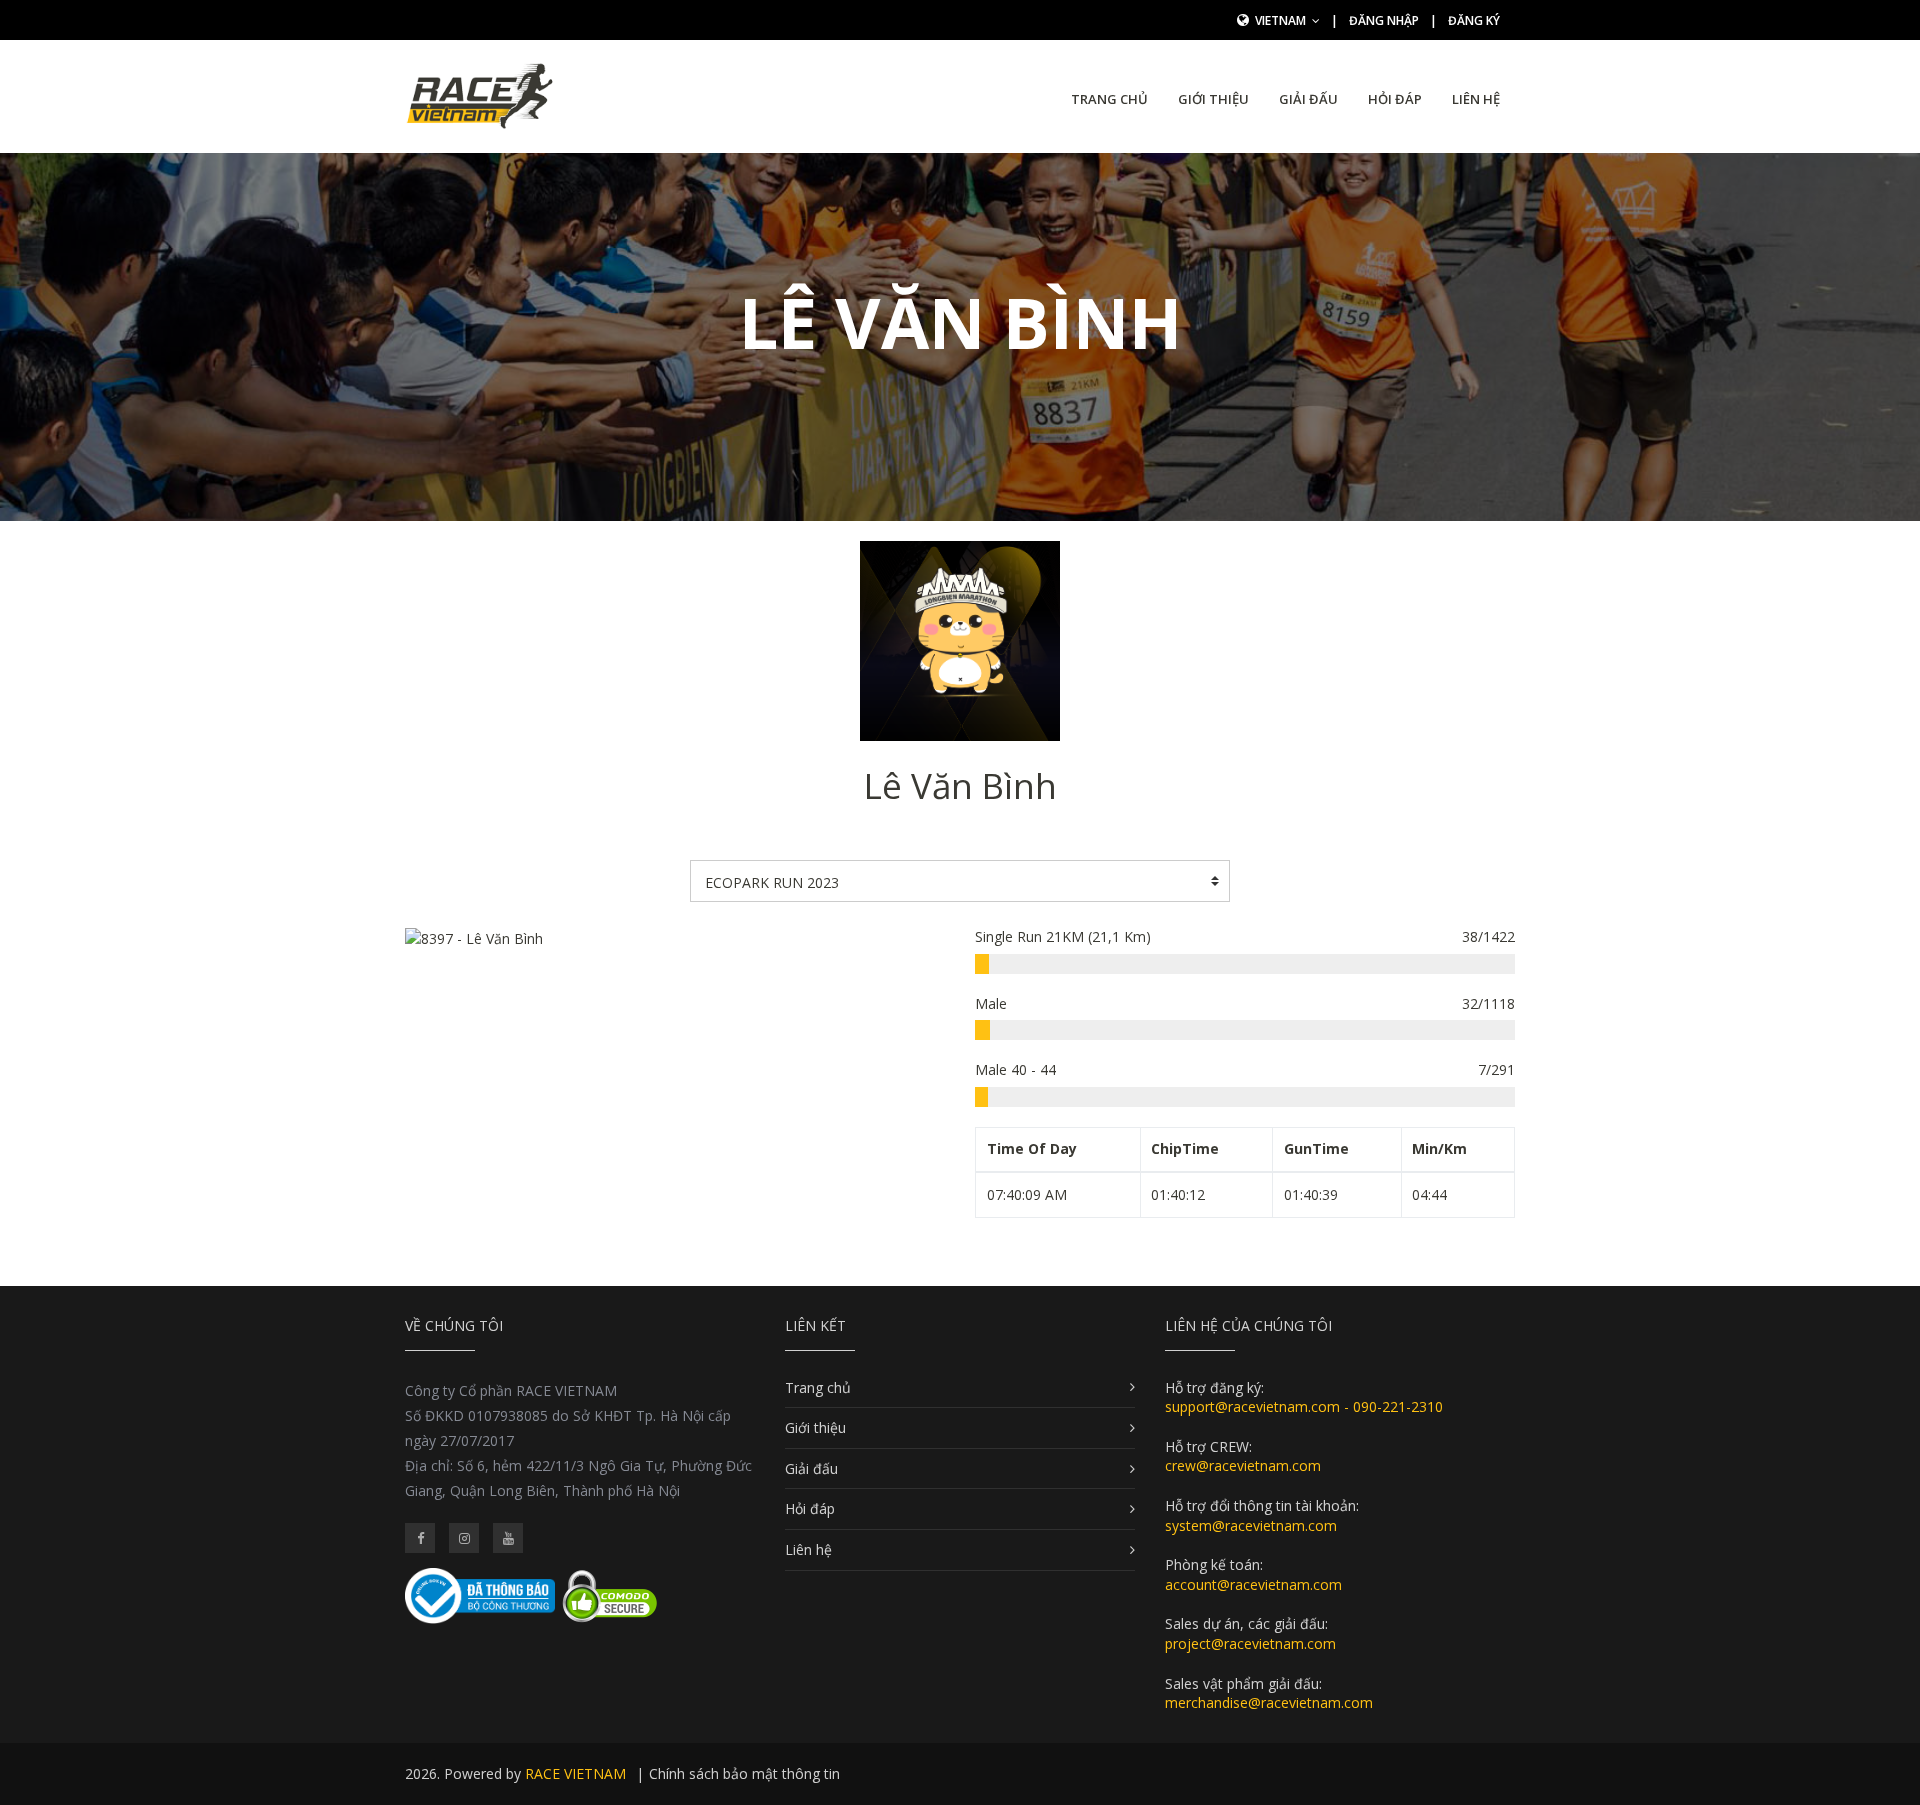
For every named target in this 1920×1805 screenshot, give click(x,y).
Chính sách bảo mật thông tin (744, 1773)
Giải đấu (1308, 99)
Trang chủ (1109, 99)
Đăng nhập (1384, 20)
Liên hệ (1476, 99)
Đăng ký (1474, 20)
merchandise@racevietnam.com (1269, 1702)
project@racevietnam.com (1250, 1643)
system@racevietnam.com (1251, 1525)
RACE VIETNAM (575, 1773)
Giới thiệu (1213, 99)
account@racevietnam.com (1253, 1584)
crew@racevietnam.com (1243, 1465)
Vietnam (1282, 20)
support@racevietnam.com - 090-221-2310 (1304, 1406)
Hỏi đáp (1395, 99)
